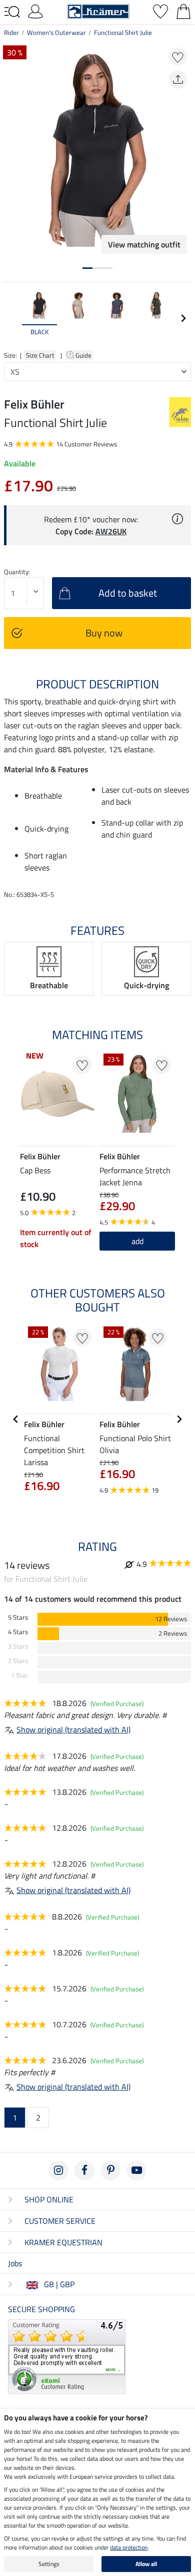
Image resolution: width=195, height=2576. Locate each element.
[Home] (98, 10)
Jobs (15, 2263)
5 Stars (18, 1617)
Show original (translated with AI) (73, 1729)
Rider (11, 32)
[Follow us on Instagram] (58, 2170)
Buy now (104, 633)
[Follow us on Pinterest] (110, 2170)
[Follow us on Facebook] (84, 2170)
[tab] (87, 268)
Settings (49, 2564)
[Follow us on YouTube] (136, 2170)
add (137, 1241)
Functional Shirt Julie (123, 32)
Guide (84, 355)
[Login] (35, 10)
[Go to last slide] (16, 1419)
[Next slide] (183, 318)
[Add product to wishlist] (178, 57)
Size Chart (40, 355)
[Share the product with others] (178, 80)
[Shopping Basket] (183, 10)
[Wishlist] (160, 10)
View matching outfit (144, 244)
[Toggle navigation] (12, 12)
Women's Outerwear (56, 32)
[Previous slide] (12, 318)
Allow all (146, 2564)
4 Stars (18, 1632)
